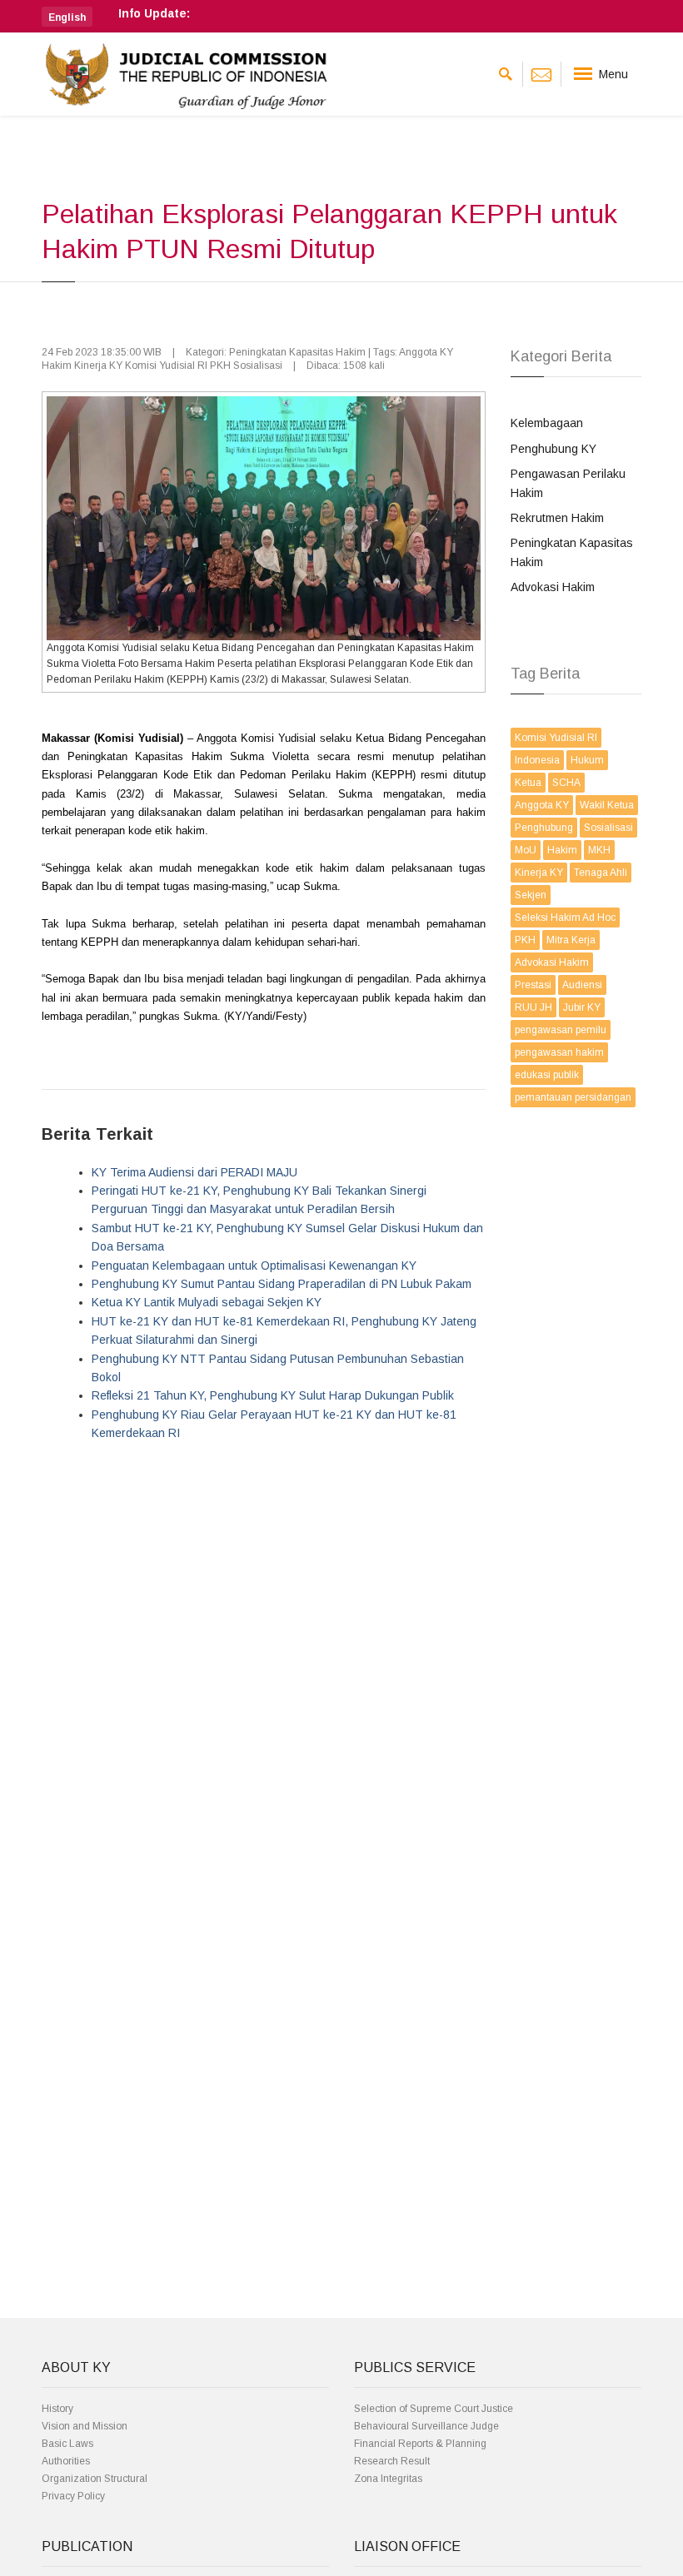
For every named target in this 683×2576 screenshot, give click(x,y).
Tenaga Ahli (601, 873)
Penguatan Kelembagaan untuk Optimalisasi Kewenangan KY (254, 1266)
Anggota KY (542, 805)
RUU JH (533, 1007)
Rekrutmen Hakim (557, 518)
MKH (599, 850)
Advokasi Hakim (553, 587)
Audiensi (582, 985)
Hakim (562, 850)
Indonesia (537, 760)
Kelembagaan (547, 423)
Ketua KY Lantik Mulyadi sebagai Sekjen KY (207, 1302)
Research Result (392, 2461)
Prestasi (533, 985)
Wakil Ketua (607, 805)
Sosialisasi (608, 828)
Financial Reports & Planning (420, 2444)
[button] (67, 17)
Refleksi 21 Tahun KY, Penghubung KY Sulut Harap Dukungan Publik (273, 1395)
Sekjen (531, 895)
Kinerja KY (539, 873)
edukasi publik (547, 1075)
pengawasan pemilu (561, 1030)
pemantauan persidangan (573, 1097)
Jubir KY (582, 1007)
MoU (526, 850)
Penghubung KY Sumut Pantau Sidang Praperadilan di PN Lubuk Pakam (282, 1284)
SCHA (566, 783)
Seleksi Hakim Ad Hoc (565, 918)
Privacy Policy (73, 2496)
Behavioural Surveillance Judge (426, 2426)
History (57, 2409)
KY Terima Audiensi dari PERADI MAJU (194, 1172)
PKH (525, 940)
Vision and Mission (85, 2426)
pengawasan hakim (559, 1052)
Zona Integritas (388, 2479)
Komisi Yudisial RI (556, 738)
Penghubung (544, 828)
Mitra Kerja (571, 940)
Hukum (587, 760)
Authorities (66, 2461)
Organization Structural (95, 2479)
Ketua (528, 783)
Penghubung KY (553, 449)
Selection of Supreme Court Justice (434, 2409)
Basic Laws (67, 2444)
